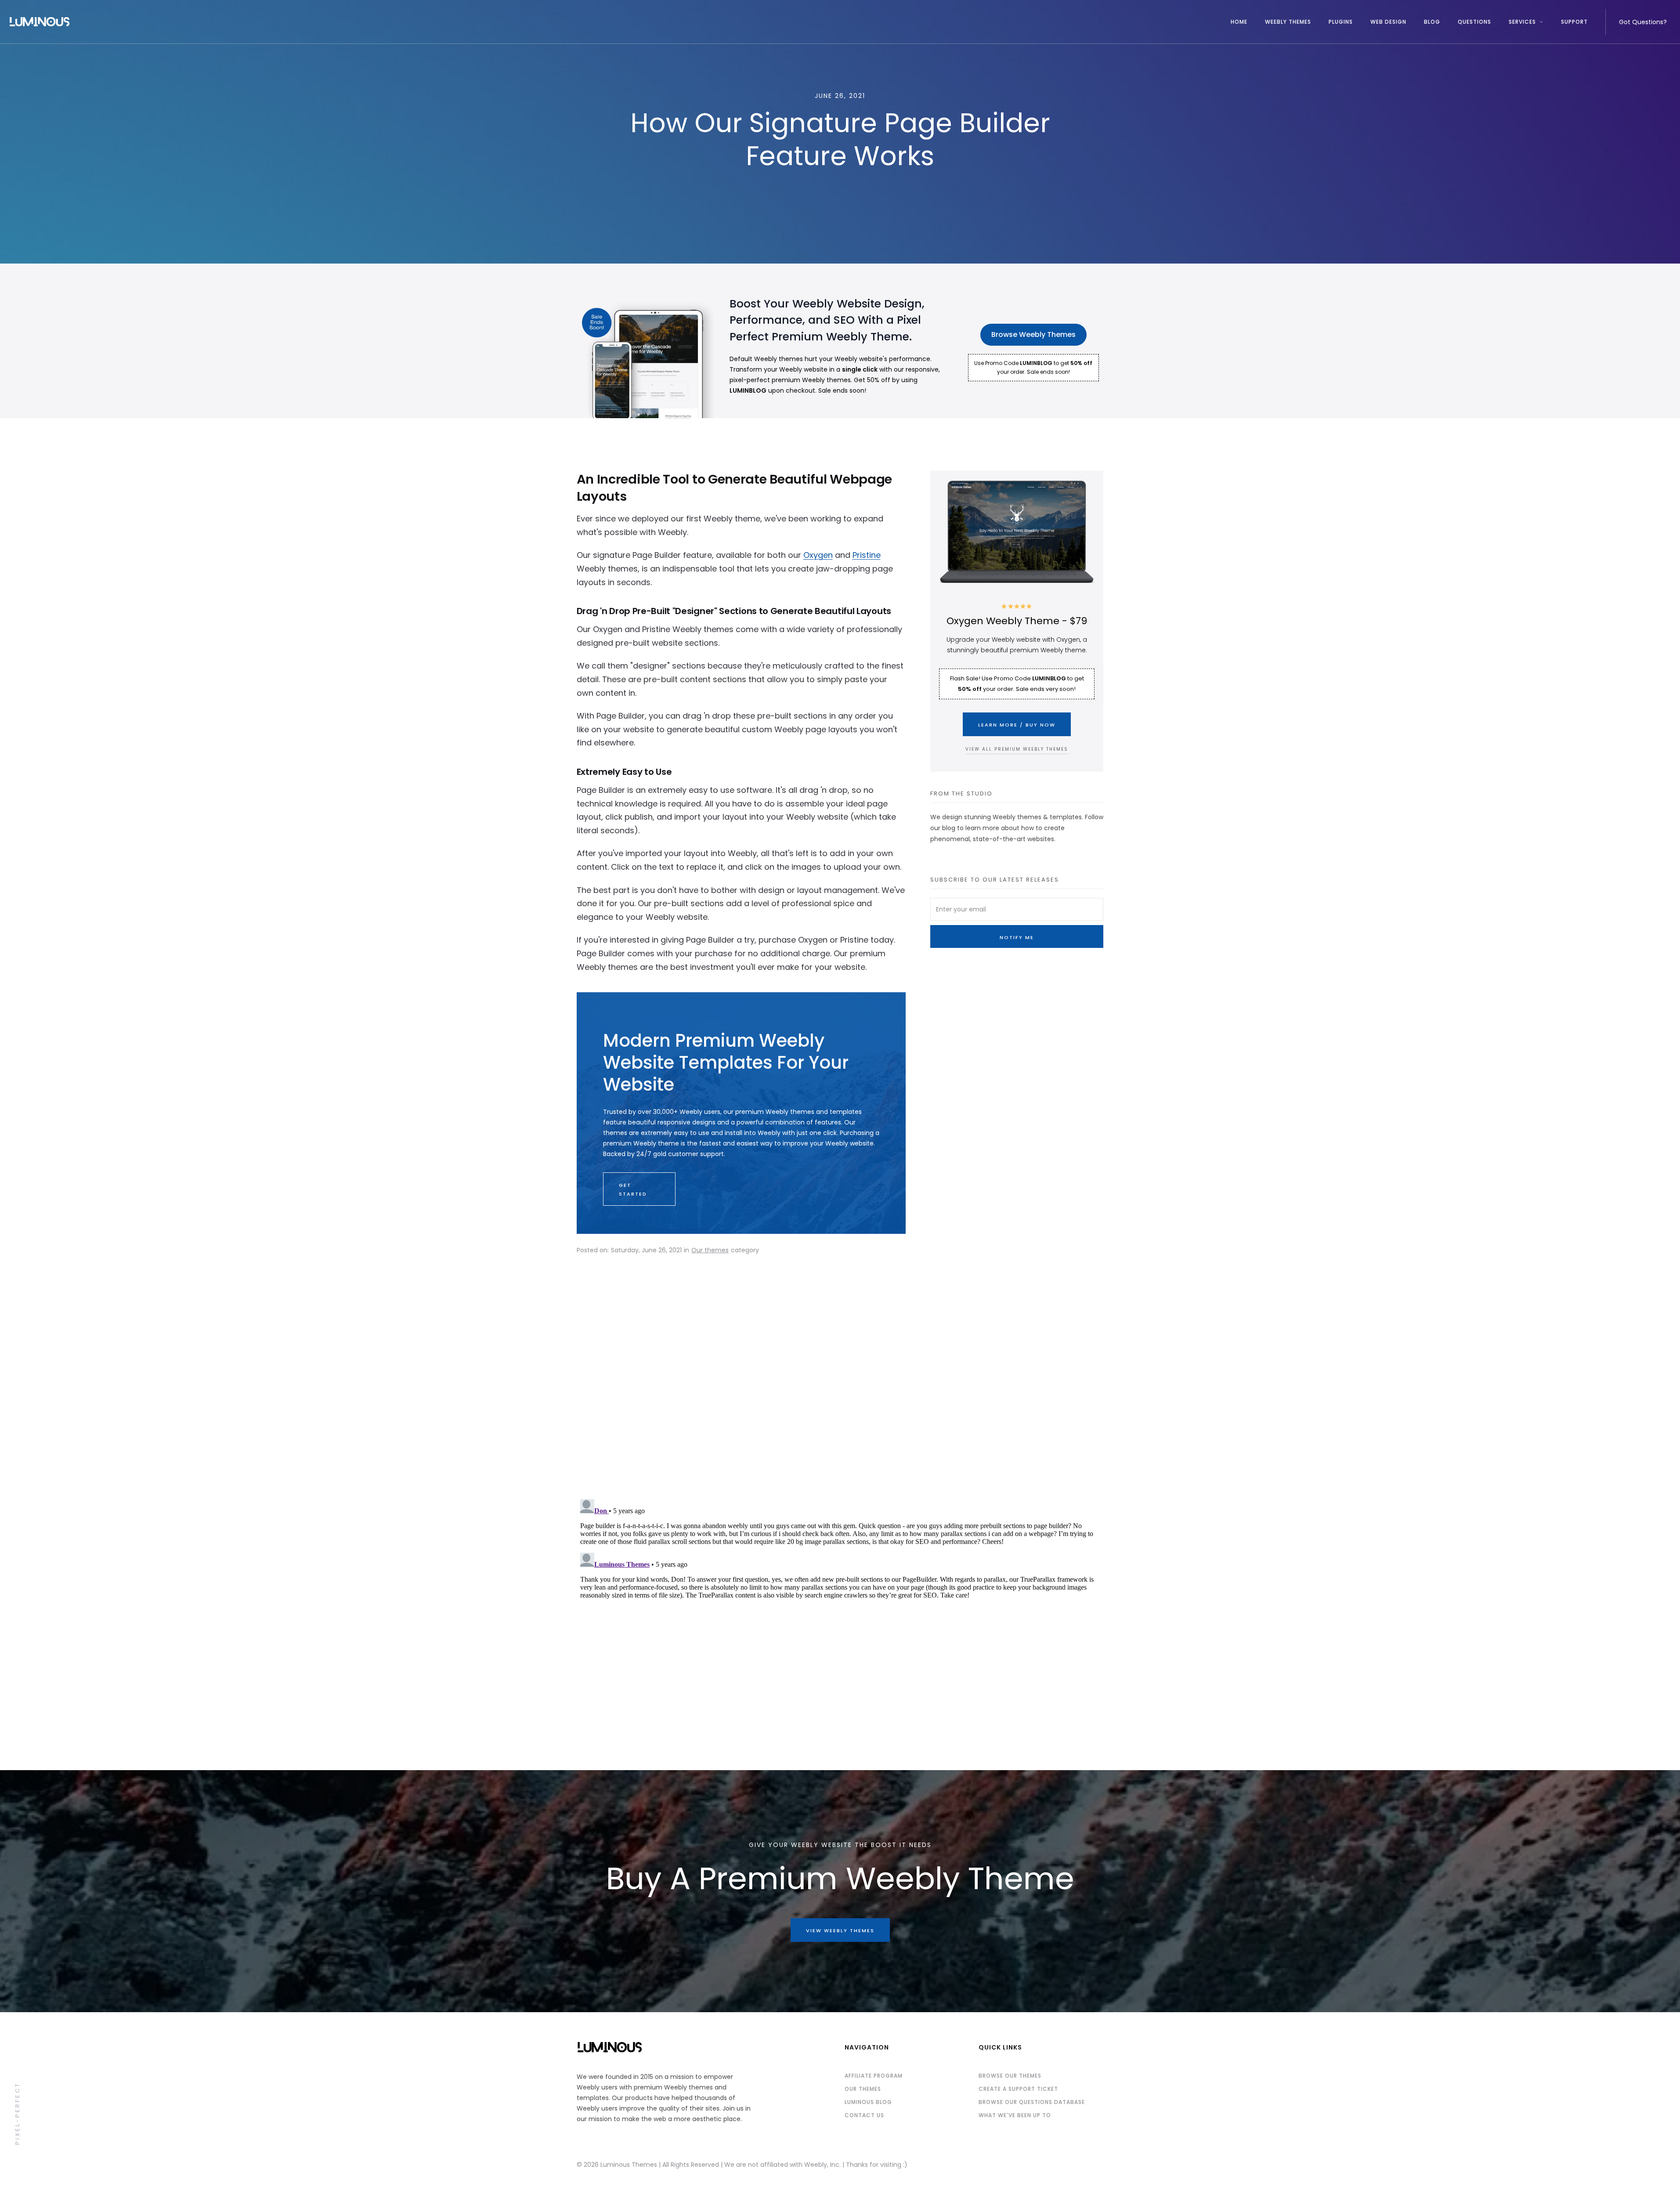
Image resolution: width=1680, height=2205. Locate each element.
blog (1432, 22)
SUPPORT (1574, 22)
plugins (1341, 22)
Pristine (867, 555)
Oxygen (818, 555)
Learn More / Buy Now (1017, 725)
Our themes (710, 1250)
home (1239, 22)
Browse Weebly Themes (1033, 334)
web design (1388, 22)
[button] (1526, 22)
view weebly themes (840, 1930)
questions (1474, 22)
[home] (615, 22)
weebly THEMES (1288, 22)
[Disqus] (840, 1378)
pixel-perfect (17, 2113)
